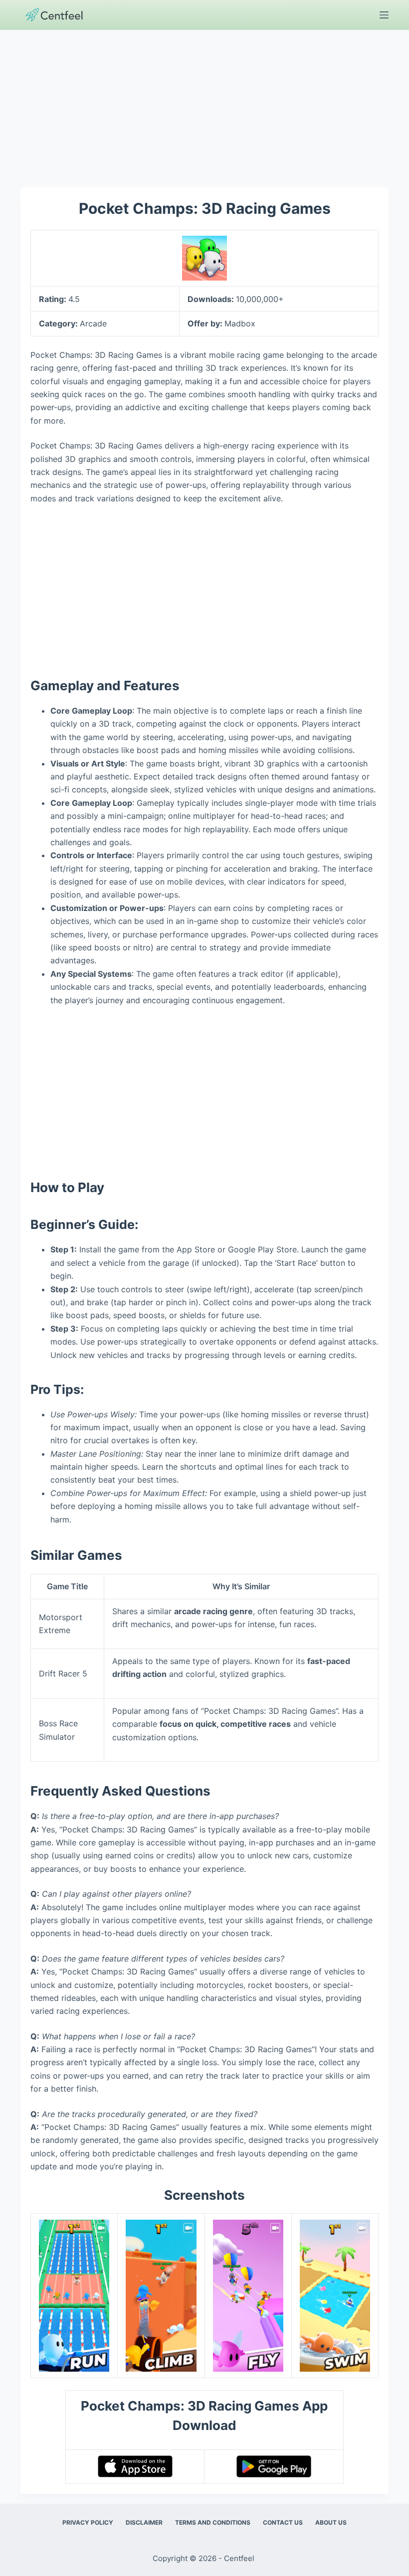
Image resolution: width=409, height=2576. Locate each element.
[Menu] (384, 15)
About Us (331, 2522)
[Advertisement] (204, 104)
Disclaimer (144, 2522)
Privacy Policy (88, 2522)
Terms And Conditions (213, 2522)
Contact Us (283, 2522)
